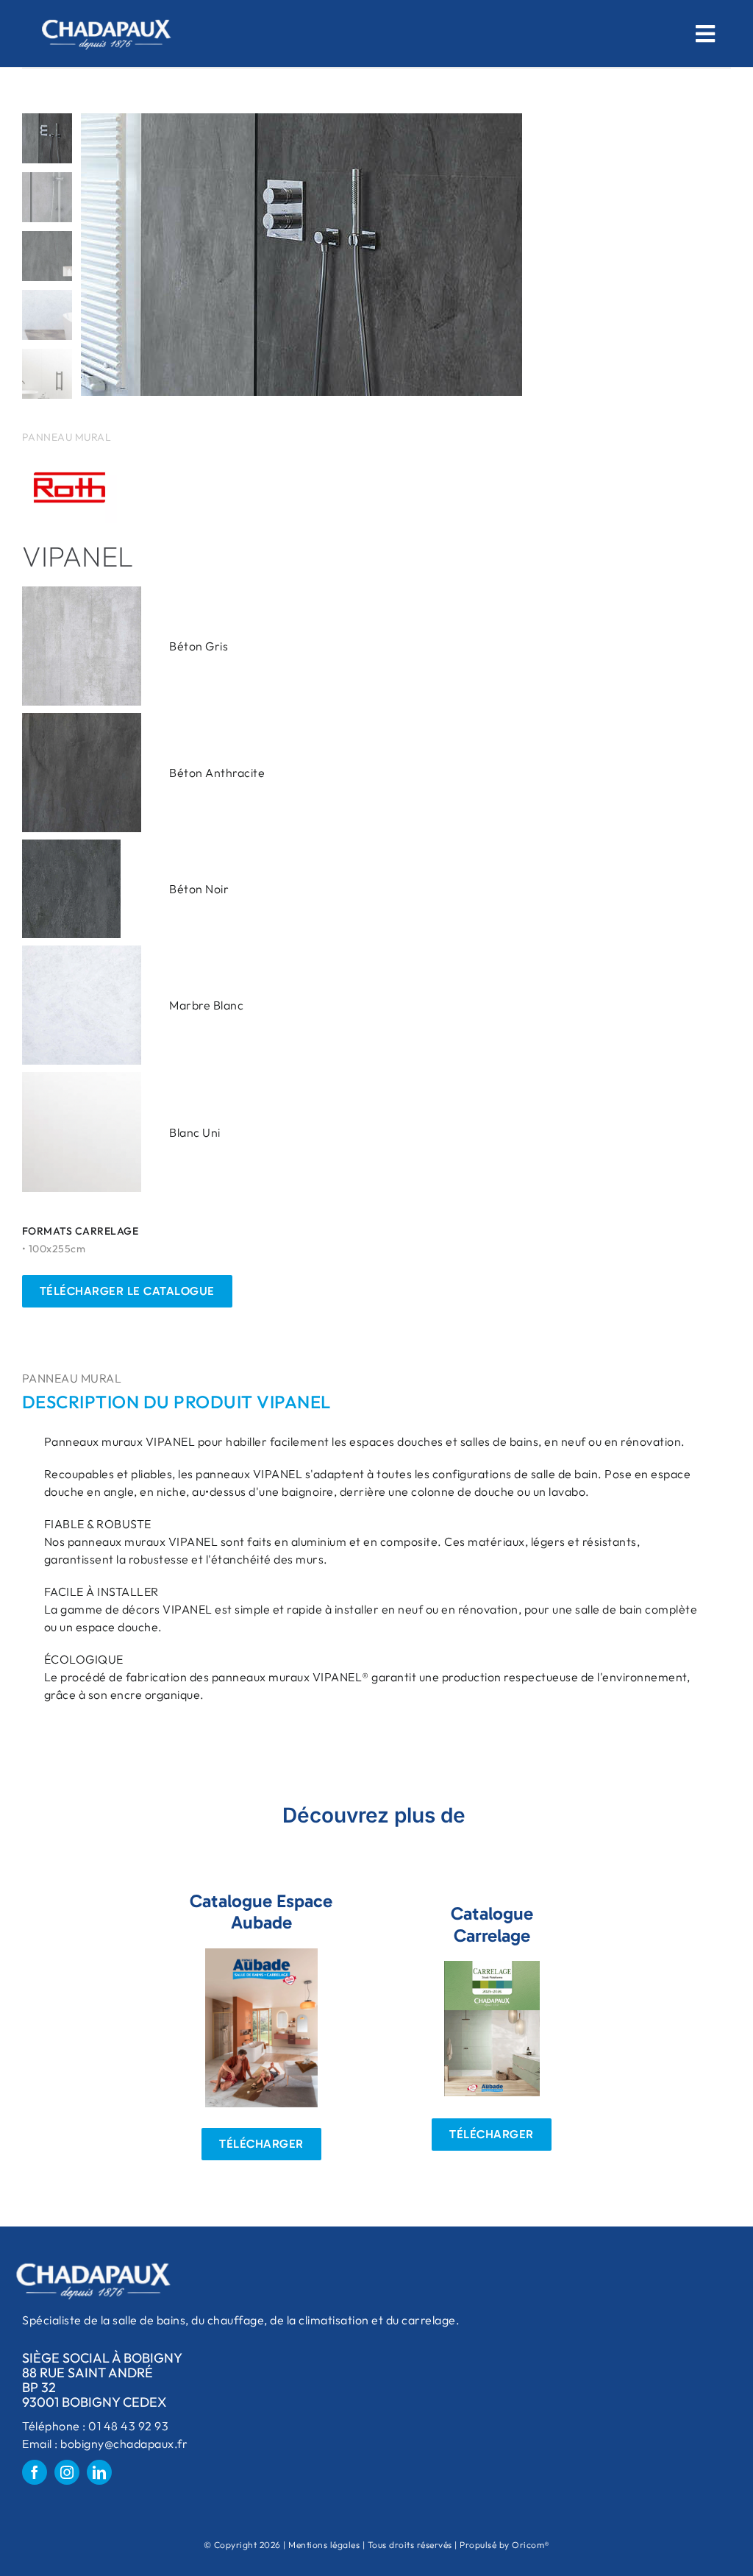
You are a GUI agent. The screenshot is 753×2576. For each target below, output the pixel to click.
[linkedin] (99, 2472)
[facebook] (35, 2472)
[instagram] (67, 2472)
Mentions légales (324, 2545)
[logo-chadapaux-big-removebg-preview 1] (105, 13)
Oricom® (531, 2545)
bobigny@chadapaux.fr (124, 2444)
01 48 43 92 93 (128, 2426)
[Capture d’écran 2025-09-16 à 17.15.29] (492, 1967)
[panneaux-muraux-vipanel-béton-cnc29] (346, 255)
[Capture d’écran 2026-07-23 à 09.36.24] (261, 1954)
